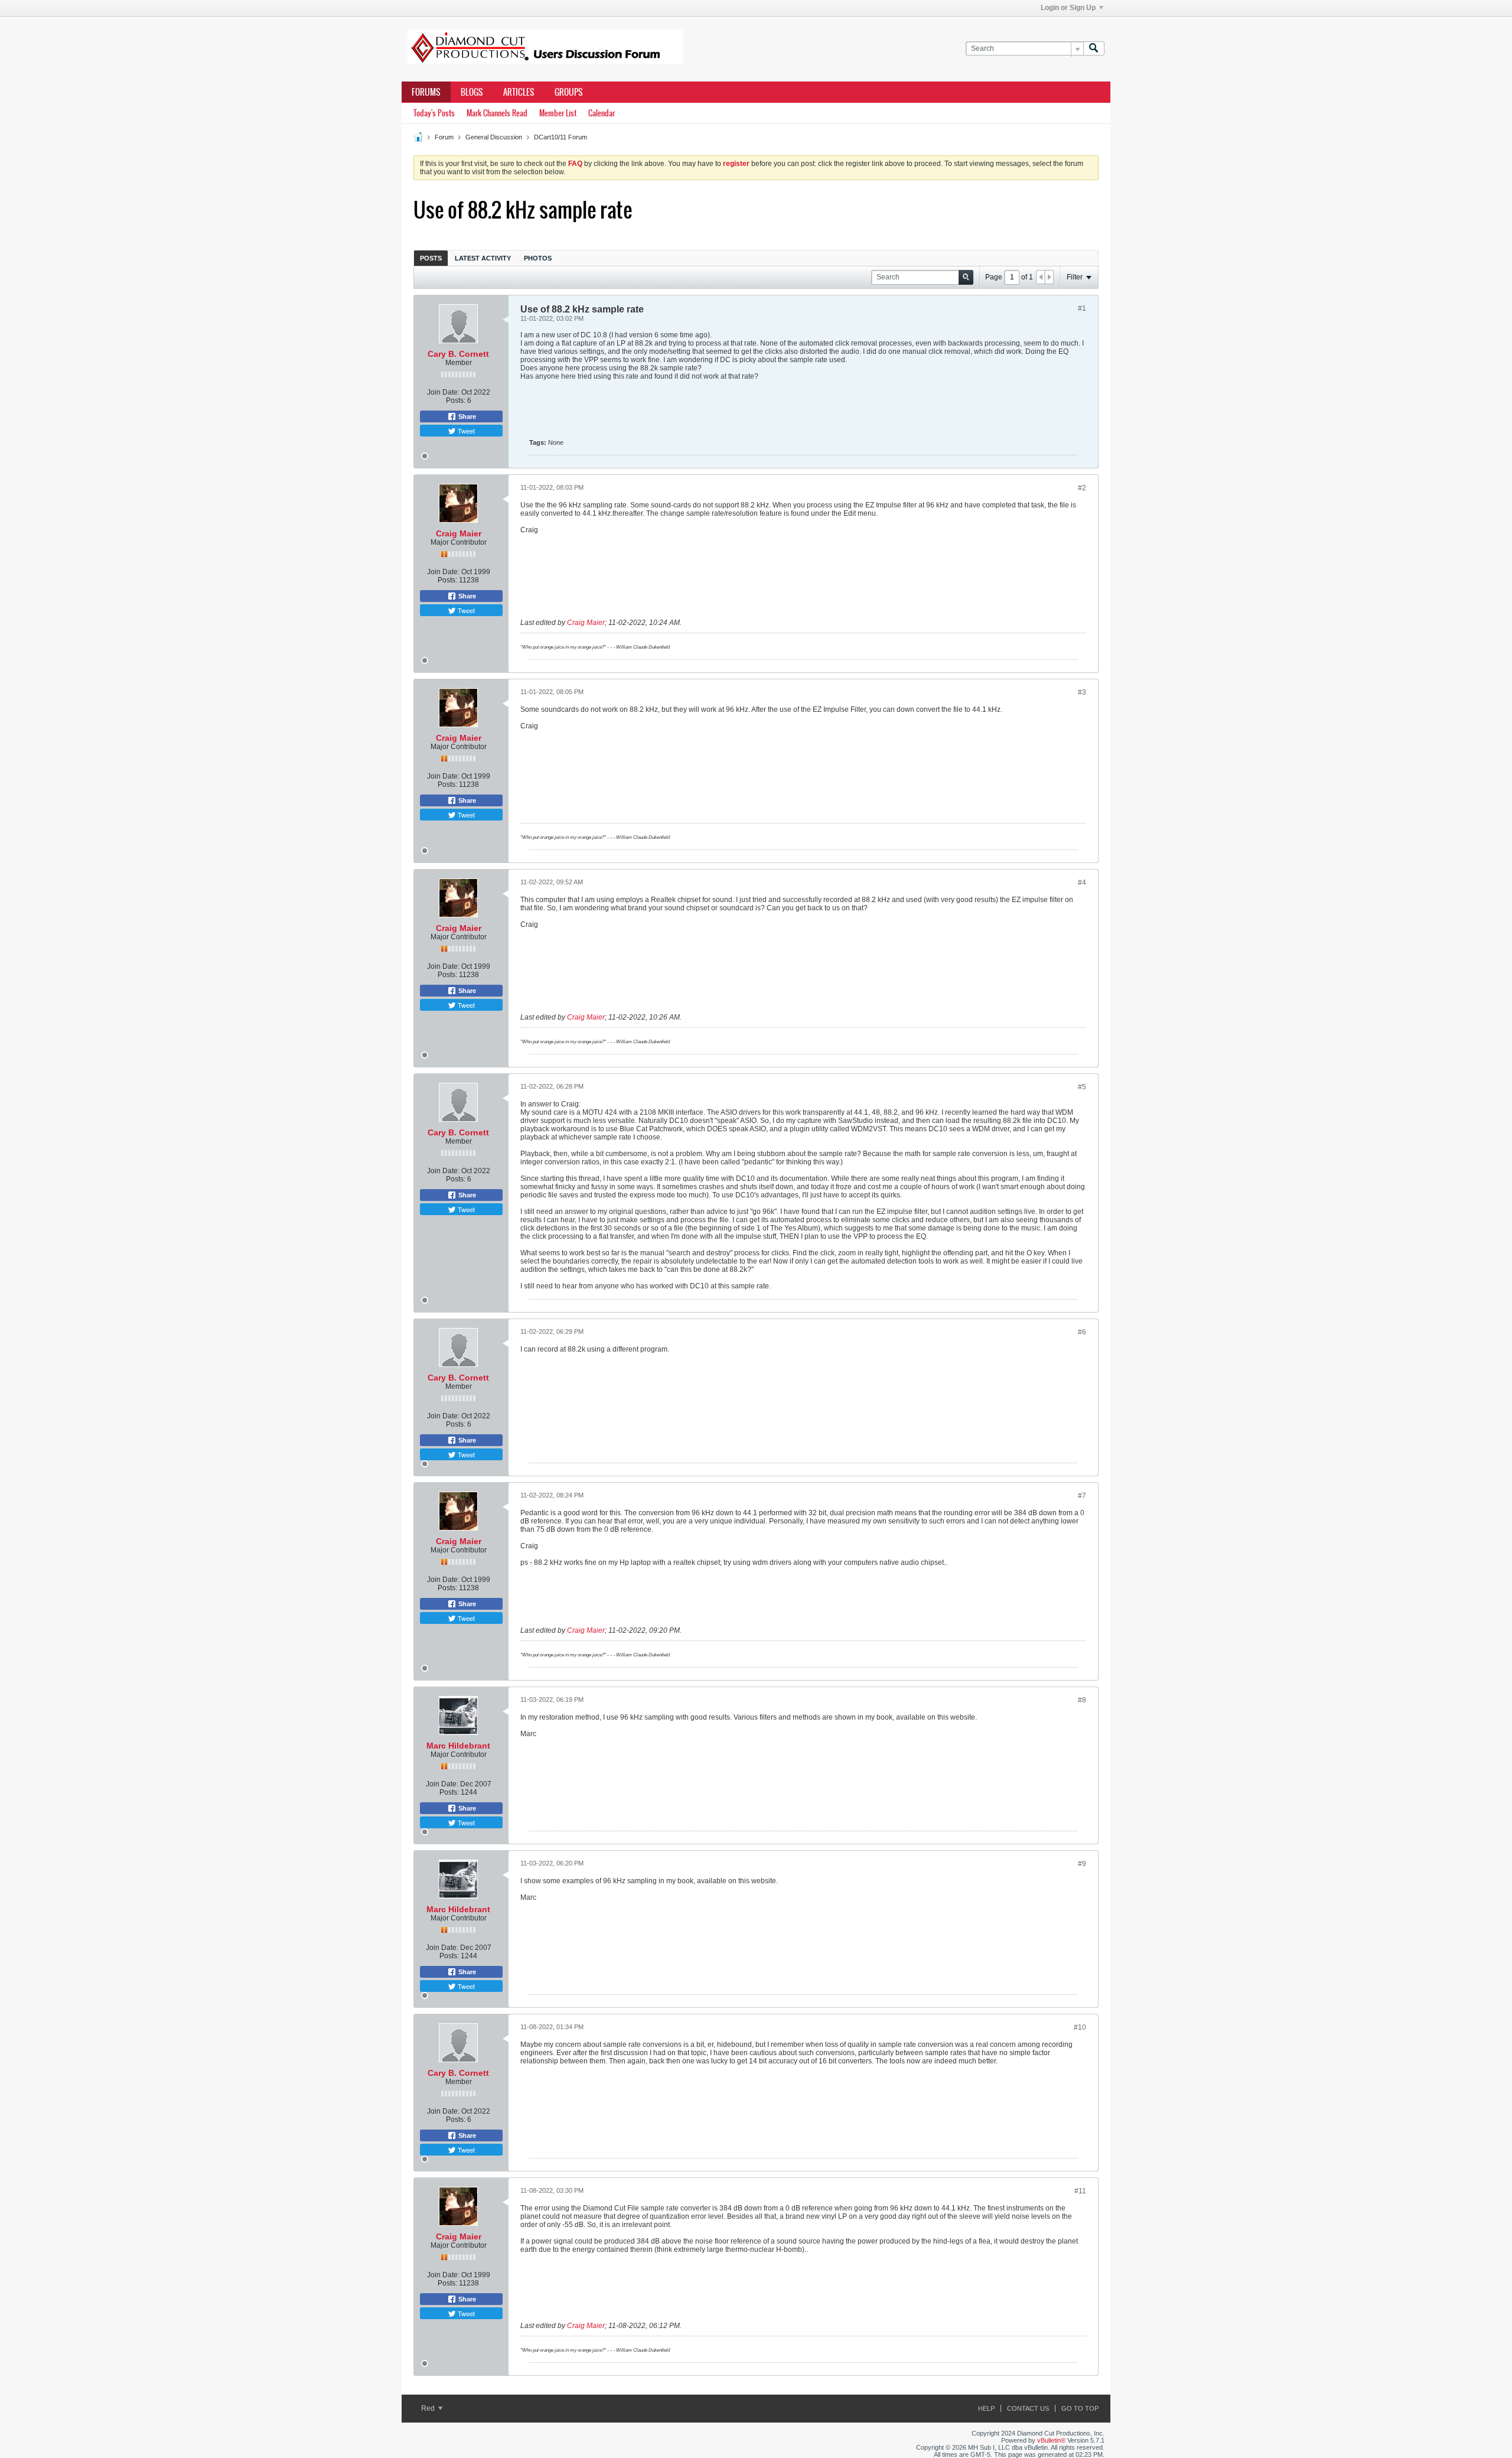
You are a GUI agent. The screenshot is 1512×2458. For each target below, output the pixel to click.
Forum (444, 137)
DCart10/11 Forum (561, 137)
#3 (1082, 692)
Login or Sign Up (1068, 8)
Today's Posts (434, 113)
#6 (1082, 1332)
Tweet (465, 431)
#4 (1082, 883)
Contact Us (1028, 2408)
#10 (1080, 2027)
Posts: (456, 401)
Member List (558, 113)
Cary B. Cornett (458, 354)
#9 (1082, 1864)
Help (986, 2408)
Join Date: (443, 392)
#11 (1080, 2191)
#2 (1082, 488)
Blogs (472, 92)
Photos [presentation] (538, 258)
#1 (1082, 308)
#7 (1082, 1496)
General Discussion (494, 137)
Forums (426, 92)
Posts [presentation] (431, 258)
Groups (569, 92)
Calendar (602, 113)
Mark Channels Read (497, 113)
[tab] (431, 258)
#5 (1082, 1087)
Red (429, 2408)
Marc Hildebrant (458, 1746)
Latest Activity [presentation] (483, 258)
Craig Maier (459, 533)
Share (466, 416)
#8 (1082, 1700)
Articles (519, 92)
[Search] (1094, 49)
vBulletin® (1051, 2440)
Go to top (1080, 2408)
